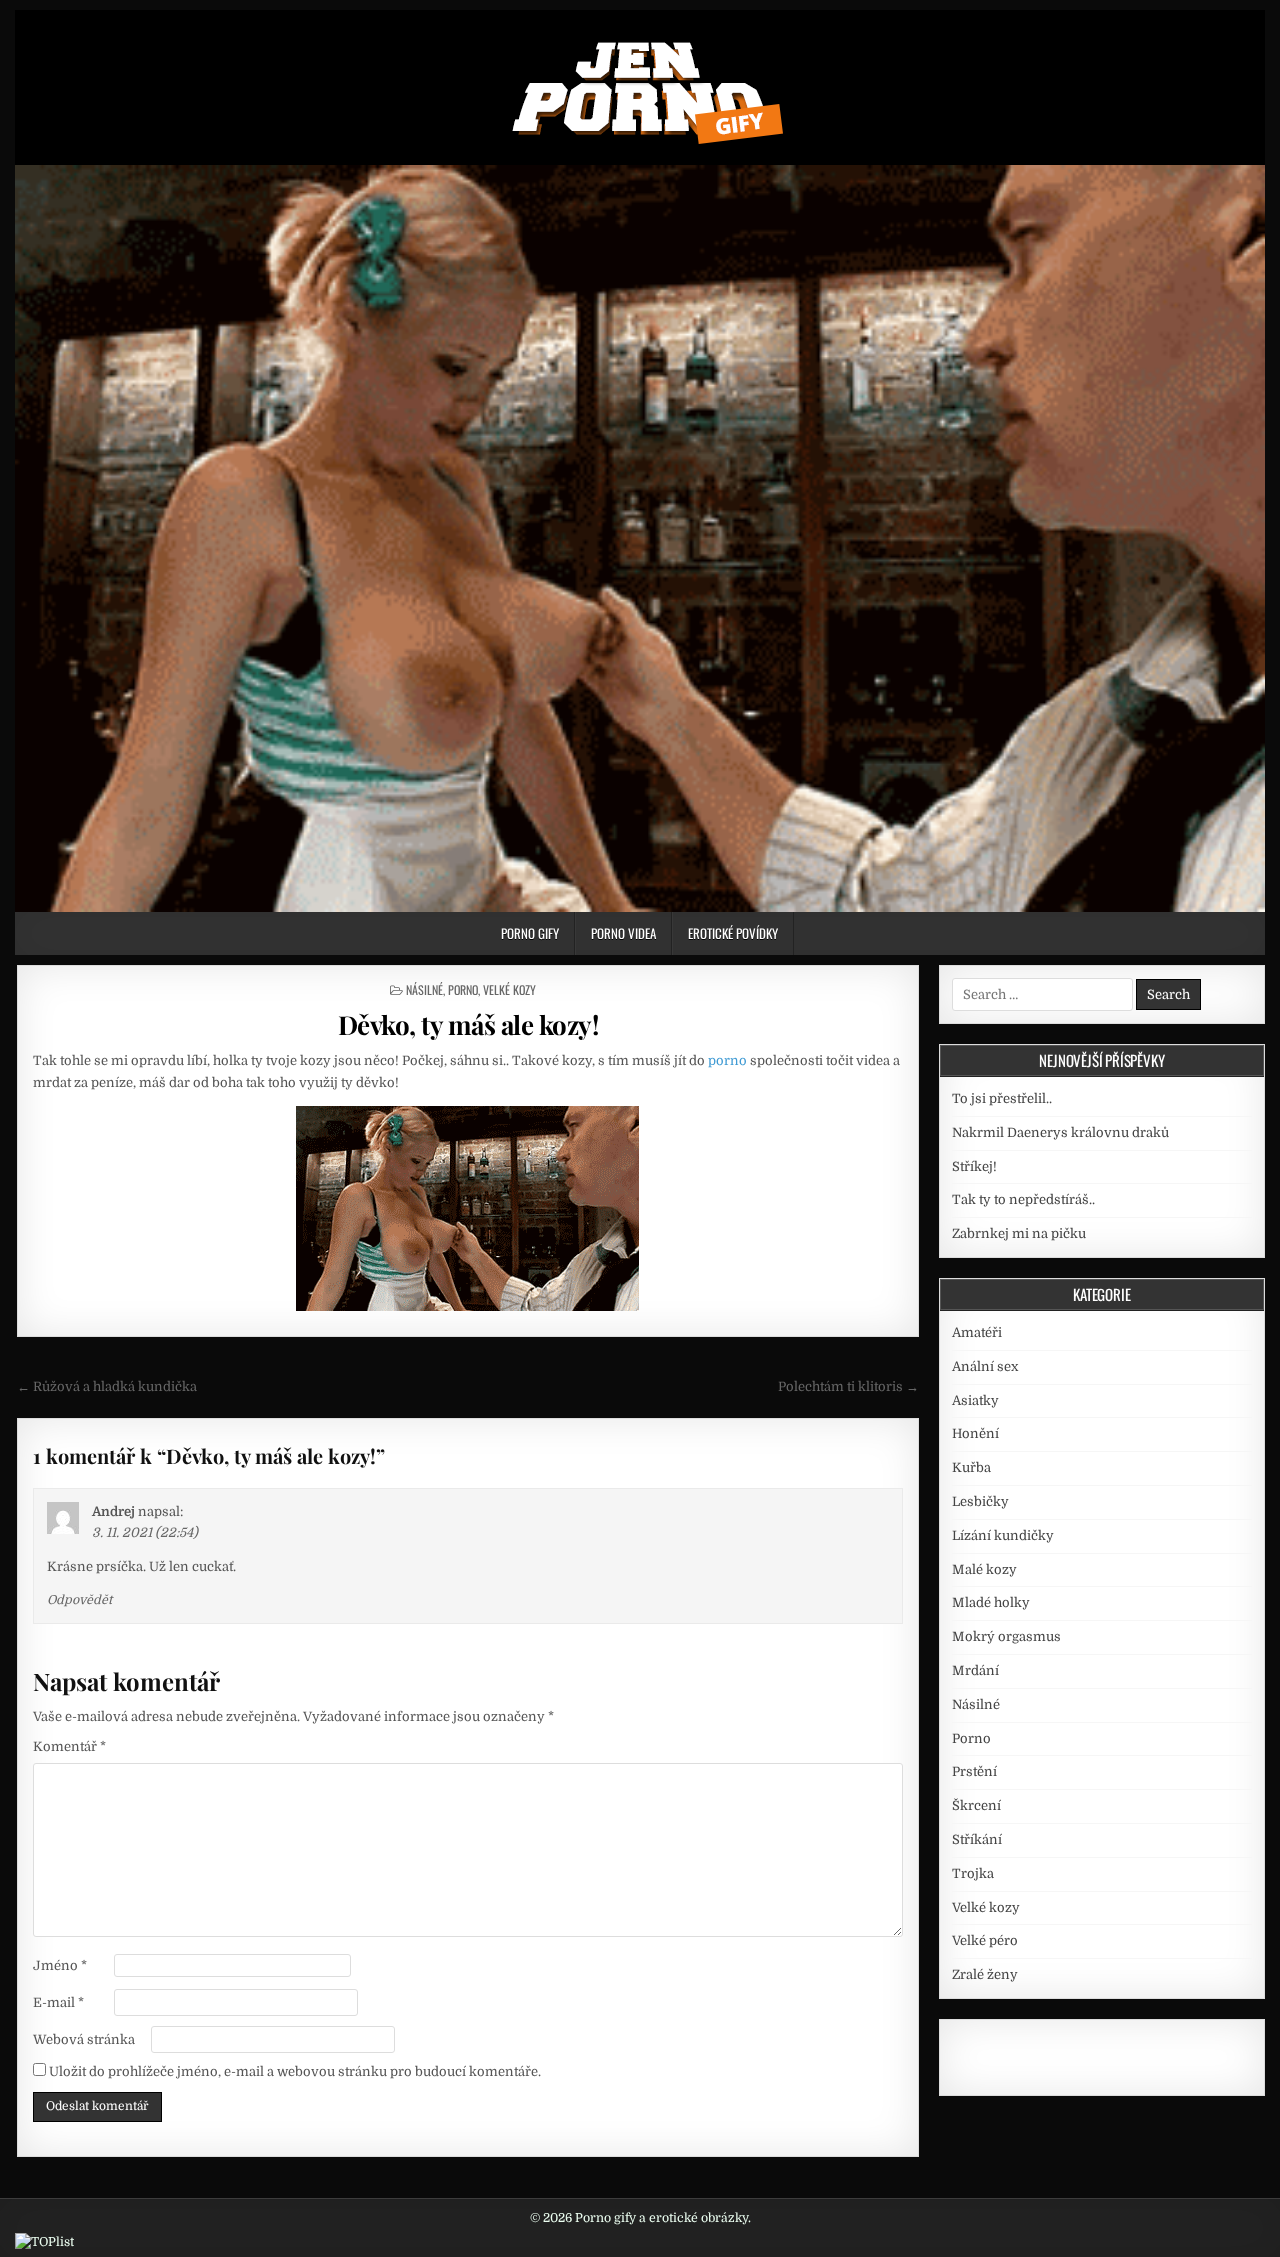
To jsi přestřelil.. (1002, 1098)
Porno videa (623, 933)
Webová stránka (84, 2039)
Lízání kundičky (1003, 1535)
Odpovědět (79, 1600)
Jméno (60, 1965)
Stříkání (977, 1839)
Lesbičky (980, 1501)
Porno (463, 989)
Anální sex (985, 1366)
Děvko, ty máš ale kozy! (468, 1024)
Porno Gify (530, 933)
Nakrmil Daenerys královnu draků (1060, 1132)
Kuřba (971, 1467)
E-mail (58, 2002)
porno (727, 1060)
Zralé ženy (985, 1974)
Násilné (424, 989)
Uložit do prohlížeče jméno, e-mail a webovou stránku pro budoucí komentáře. (295, 2071)
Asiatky (975, 1400)
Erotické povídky (733, 933)
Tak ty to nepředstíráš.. (1023, 1199)
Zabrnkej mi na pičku (1019, 1233)
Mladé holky (991, 1602)
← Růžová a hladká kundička (107, 1386)
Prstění (974, 1771)
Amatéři (977, 1332)
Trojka (973, 1873)
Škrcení (976, 1805)
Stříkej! (974, 1166)
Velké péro (985, 1940)
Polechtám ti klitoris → (848, 1386)
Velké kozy (509, 989)
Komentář (69, 1746)
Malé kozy (984, 1569)
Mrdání (975, 1670)
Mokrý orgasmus (1006, 1636)
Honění (975, 1433)
